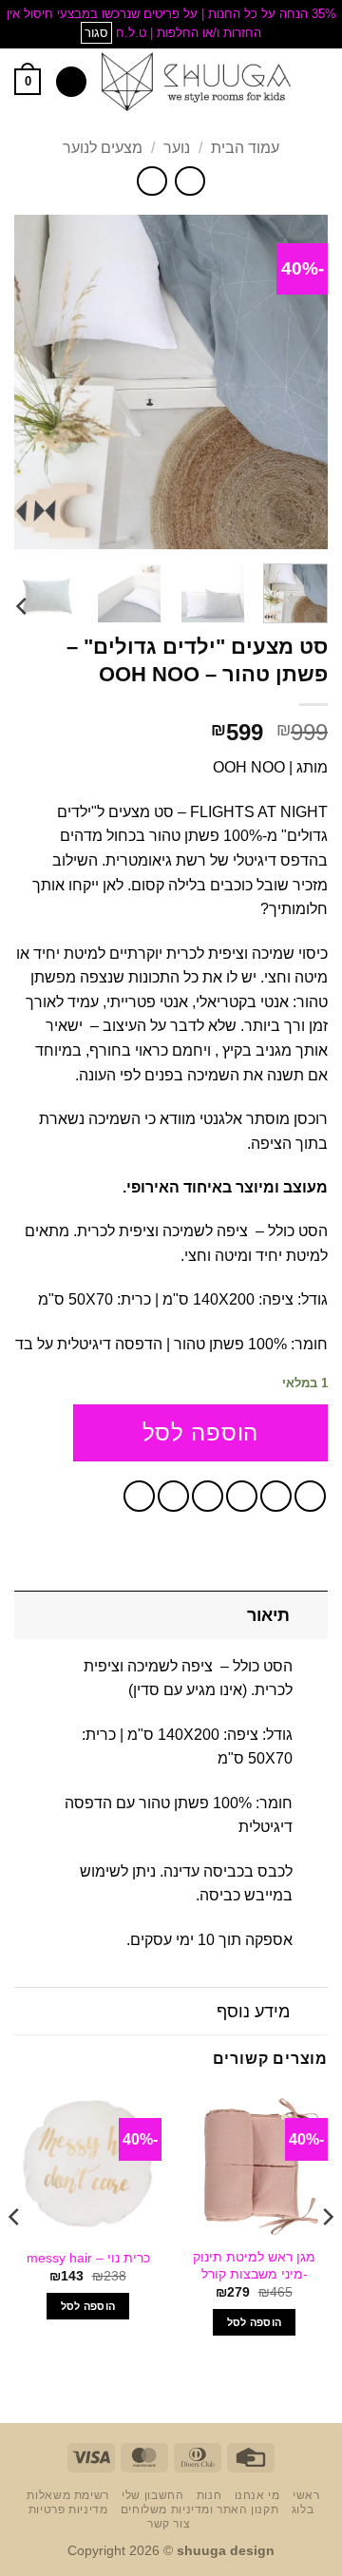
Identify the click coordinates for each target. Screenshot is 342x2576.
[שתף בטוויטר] (242, 1496)
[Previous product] (152, 181)
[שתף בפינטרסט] (173, 1496)
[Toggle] (309, 1615)
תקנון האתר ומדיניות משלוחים (200, 2509)
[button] (316, 81)
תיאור (268, 1615)
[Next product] (190, 181)
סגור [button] (96, 33)
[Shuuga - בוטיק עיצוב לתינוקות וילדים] (196, 82)
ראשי (306, 2495)
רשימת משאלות (67, 2495)
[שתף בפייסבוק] (276, 1496)
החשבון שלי (152, 2495)
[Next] (30, 382)
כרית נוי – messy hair (88, 2258)
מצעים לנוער (103, 148)
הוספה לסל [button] (255, 2322)
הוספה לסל (200, 1432)
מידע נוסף (253, 2012)
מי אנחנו (257, 2495)
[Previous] (297, 382)
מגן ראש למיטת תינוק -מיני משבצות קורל (254, 2266)
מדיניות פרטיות (68, 2509)
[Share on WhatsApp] (310, 1496)
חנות (209, 2495)
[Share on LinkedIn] (139, 1496)
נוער (177, 148)
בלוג (303, 2509)
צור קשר (169, 2524)
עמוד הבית (245, 148)
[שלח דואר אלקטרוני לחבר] (208, 1496)
